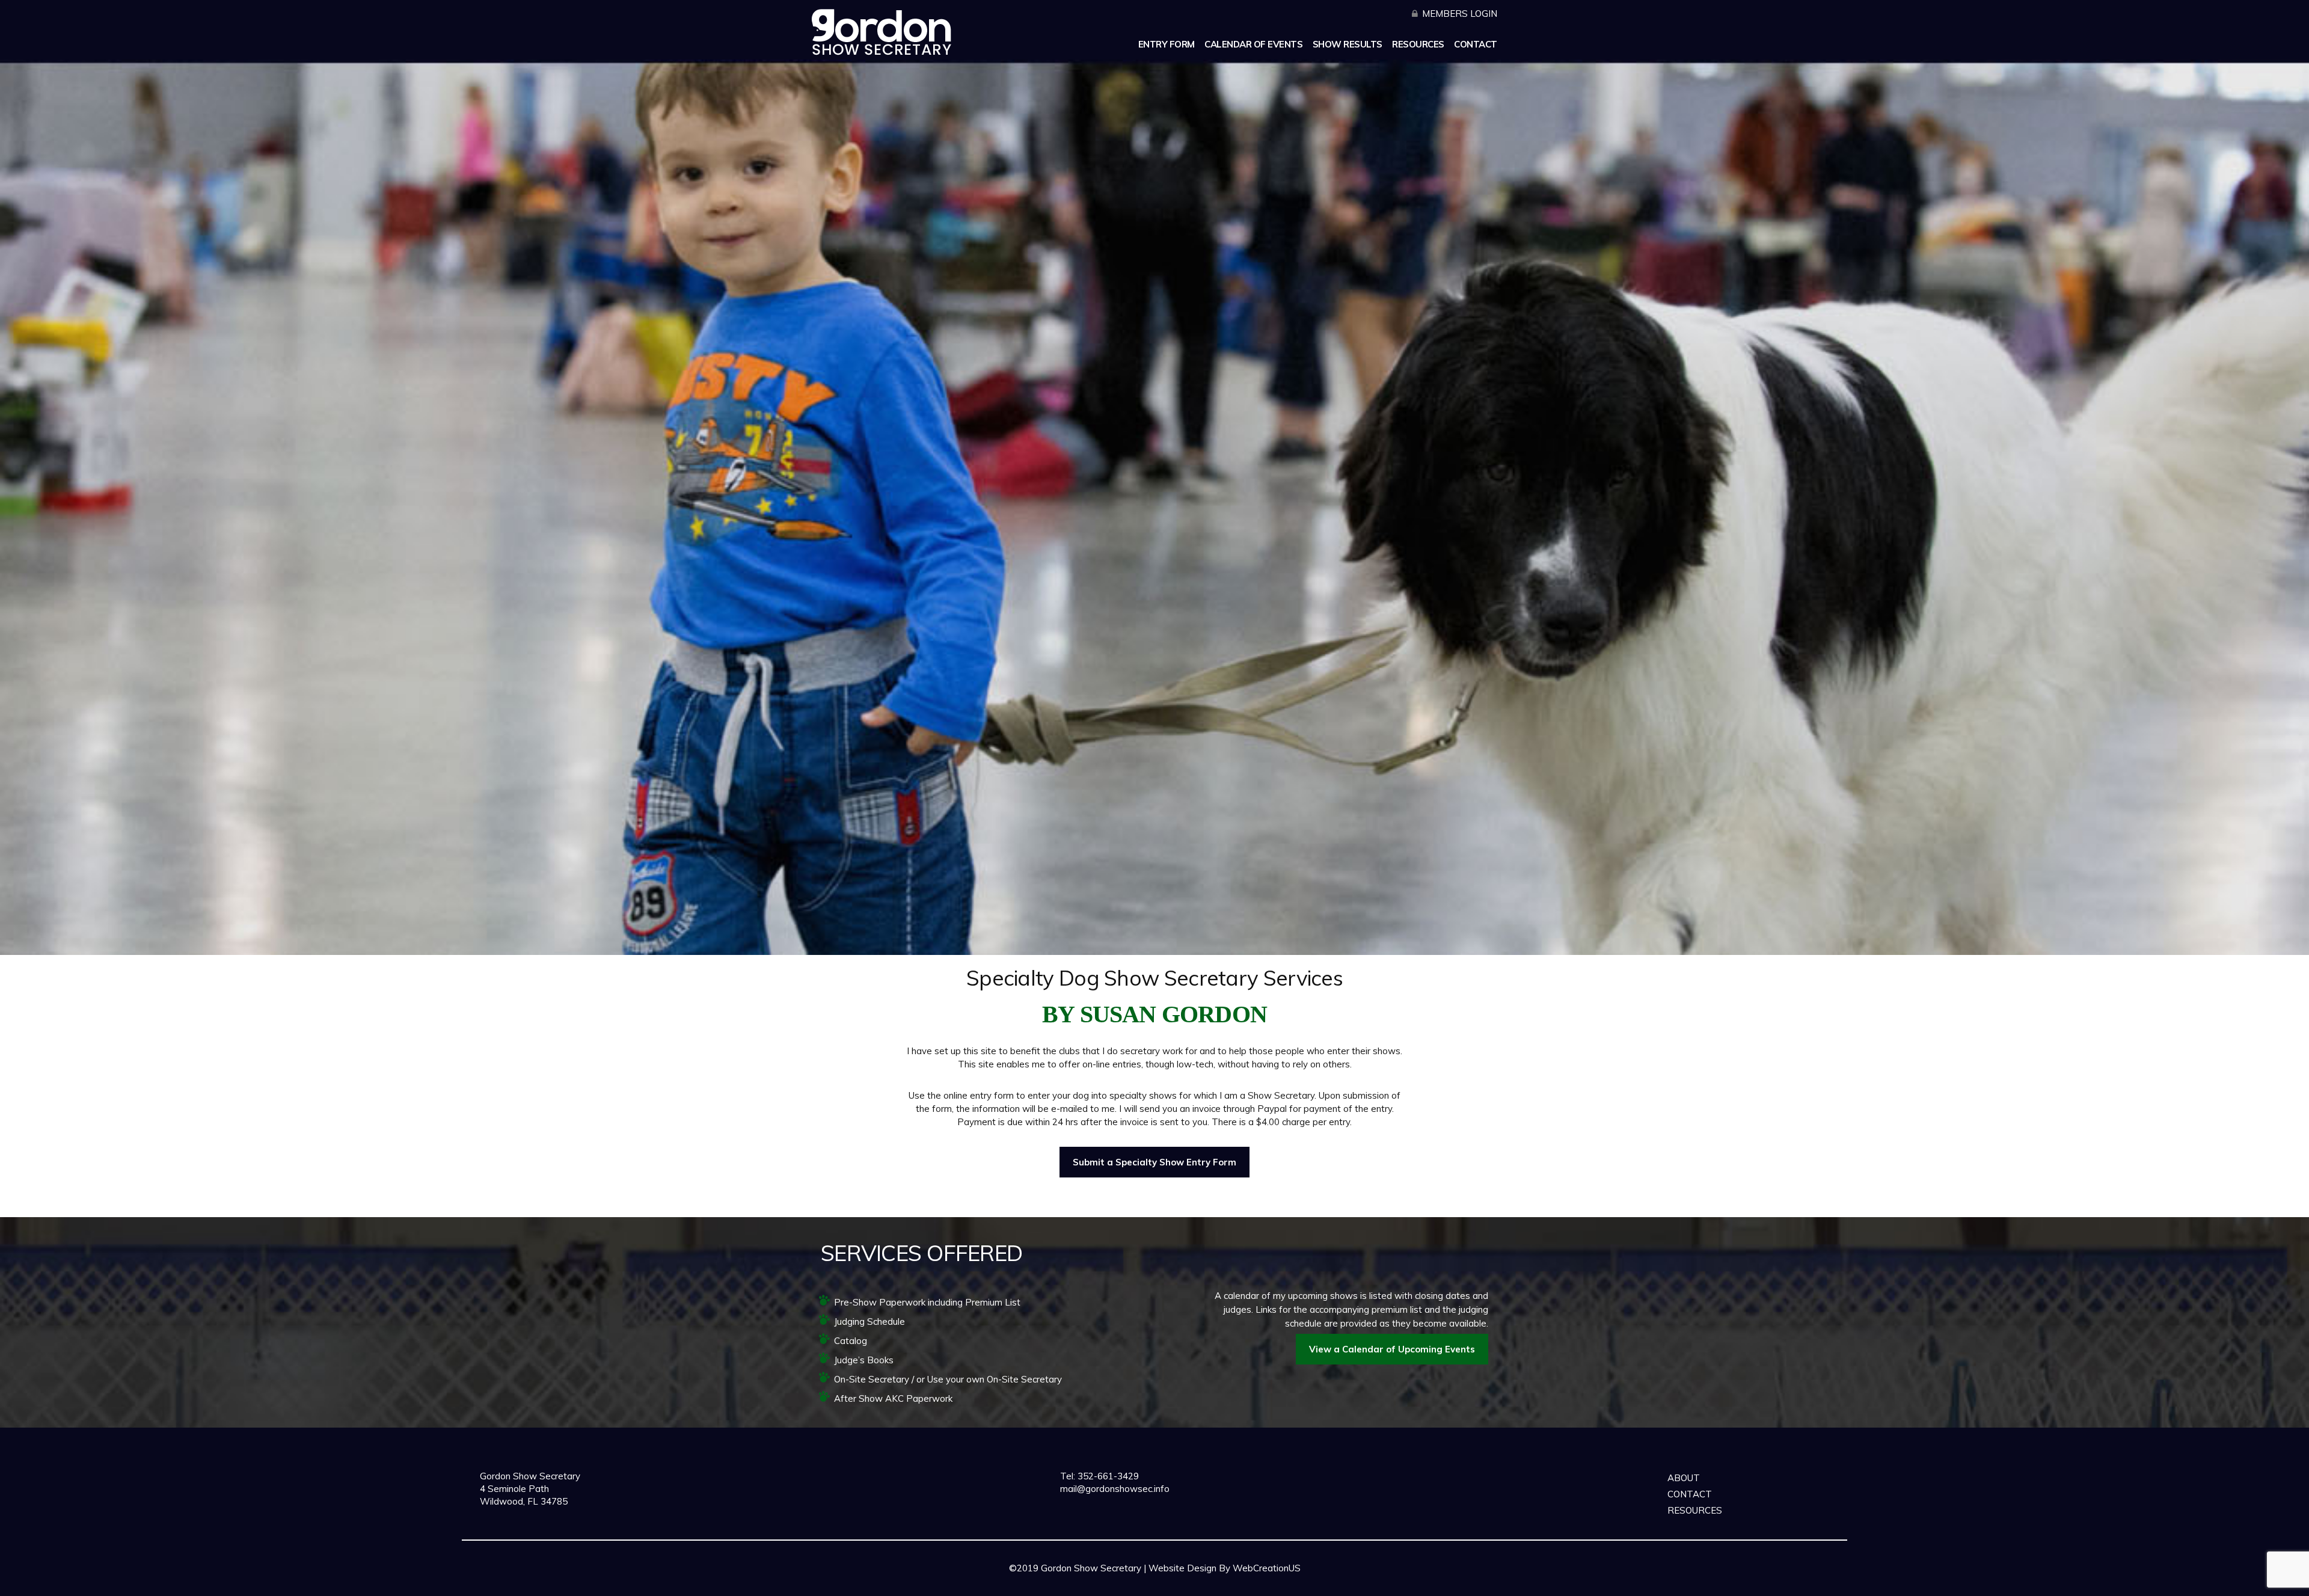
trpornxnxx (751, 1584)
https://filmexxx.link (678, 1584)
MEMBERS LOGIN (1460, 14)
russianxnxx (860, 1584)
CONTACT (1476, 44)
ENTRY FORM (1167, 44)
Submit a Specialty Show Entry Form (1154, 1162)
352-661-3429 (1107, 1476)
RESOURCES (1418, 44)
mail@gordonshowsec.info (1115, 1489)
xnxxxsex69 (604, 1584)
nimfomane (804, 1584)
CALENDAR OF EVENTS (1253, 44)
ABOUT (1684, 1478)
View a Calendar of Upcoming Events (1392, 1349)
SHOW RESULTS (1348, 44)
